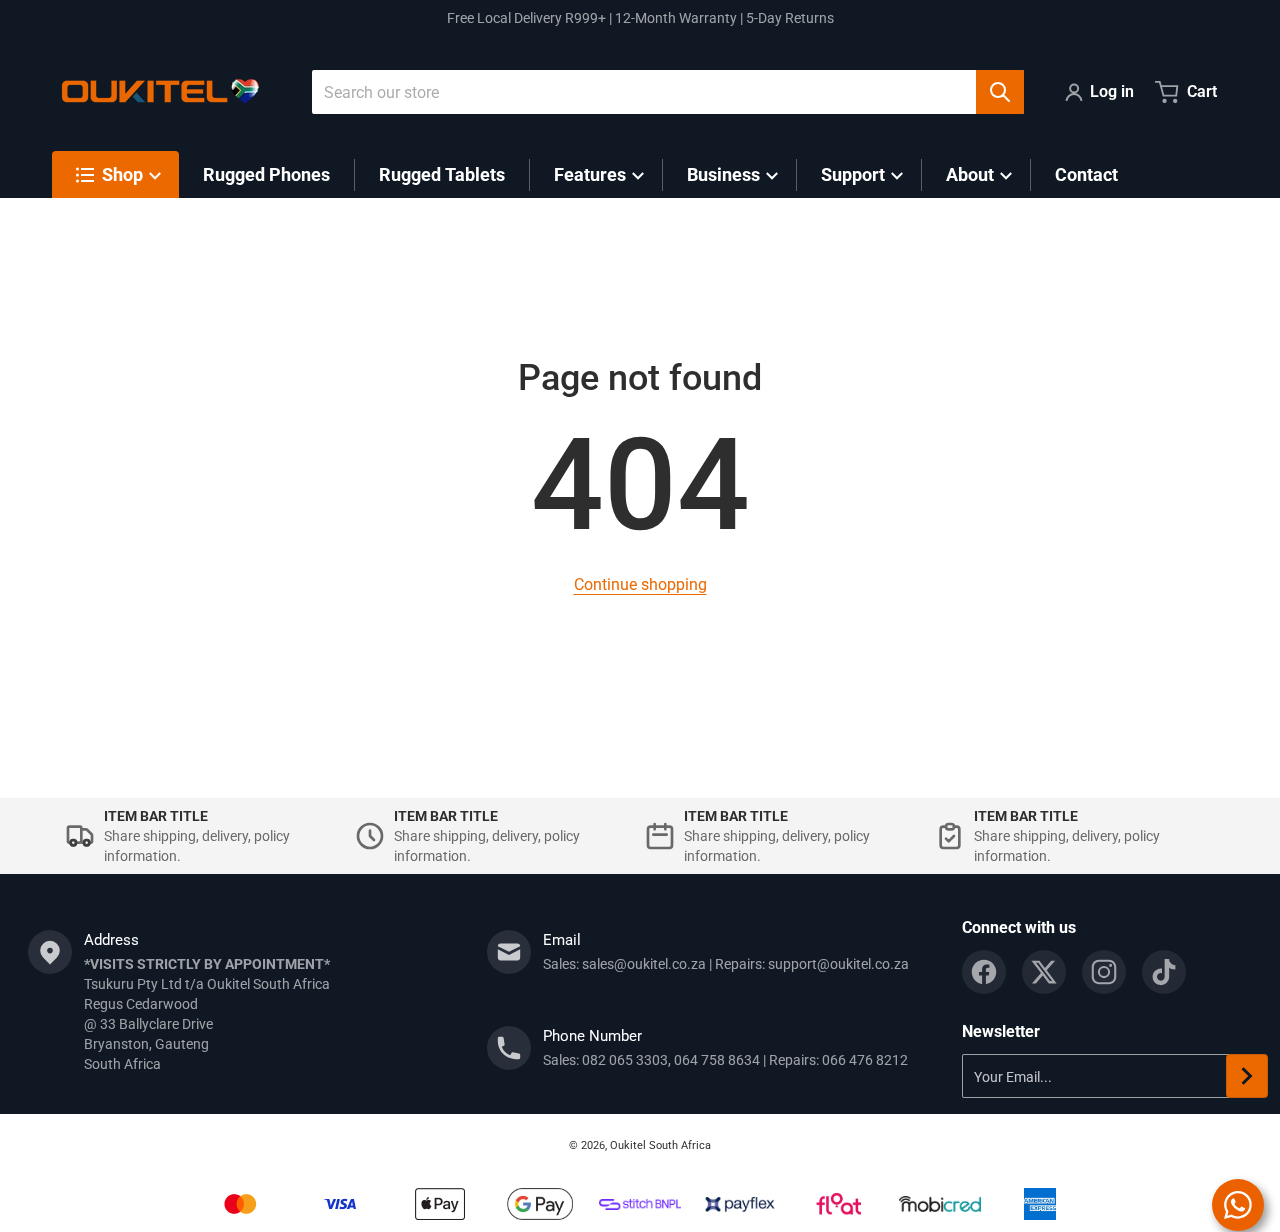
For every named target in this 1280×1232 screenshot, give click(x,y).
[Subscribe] (1247, 1076)
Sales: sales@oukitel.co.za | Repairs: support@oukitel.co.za (726, 964)
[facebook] (984, 972)
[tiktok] (1164, 972)
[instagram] (1104, 972)
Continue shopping (640, 584)
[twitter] (1044, 972)
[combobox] (668, 92)
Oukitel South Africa (660, 1145)
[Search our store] (1000, 92)
